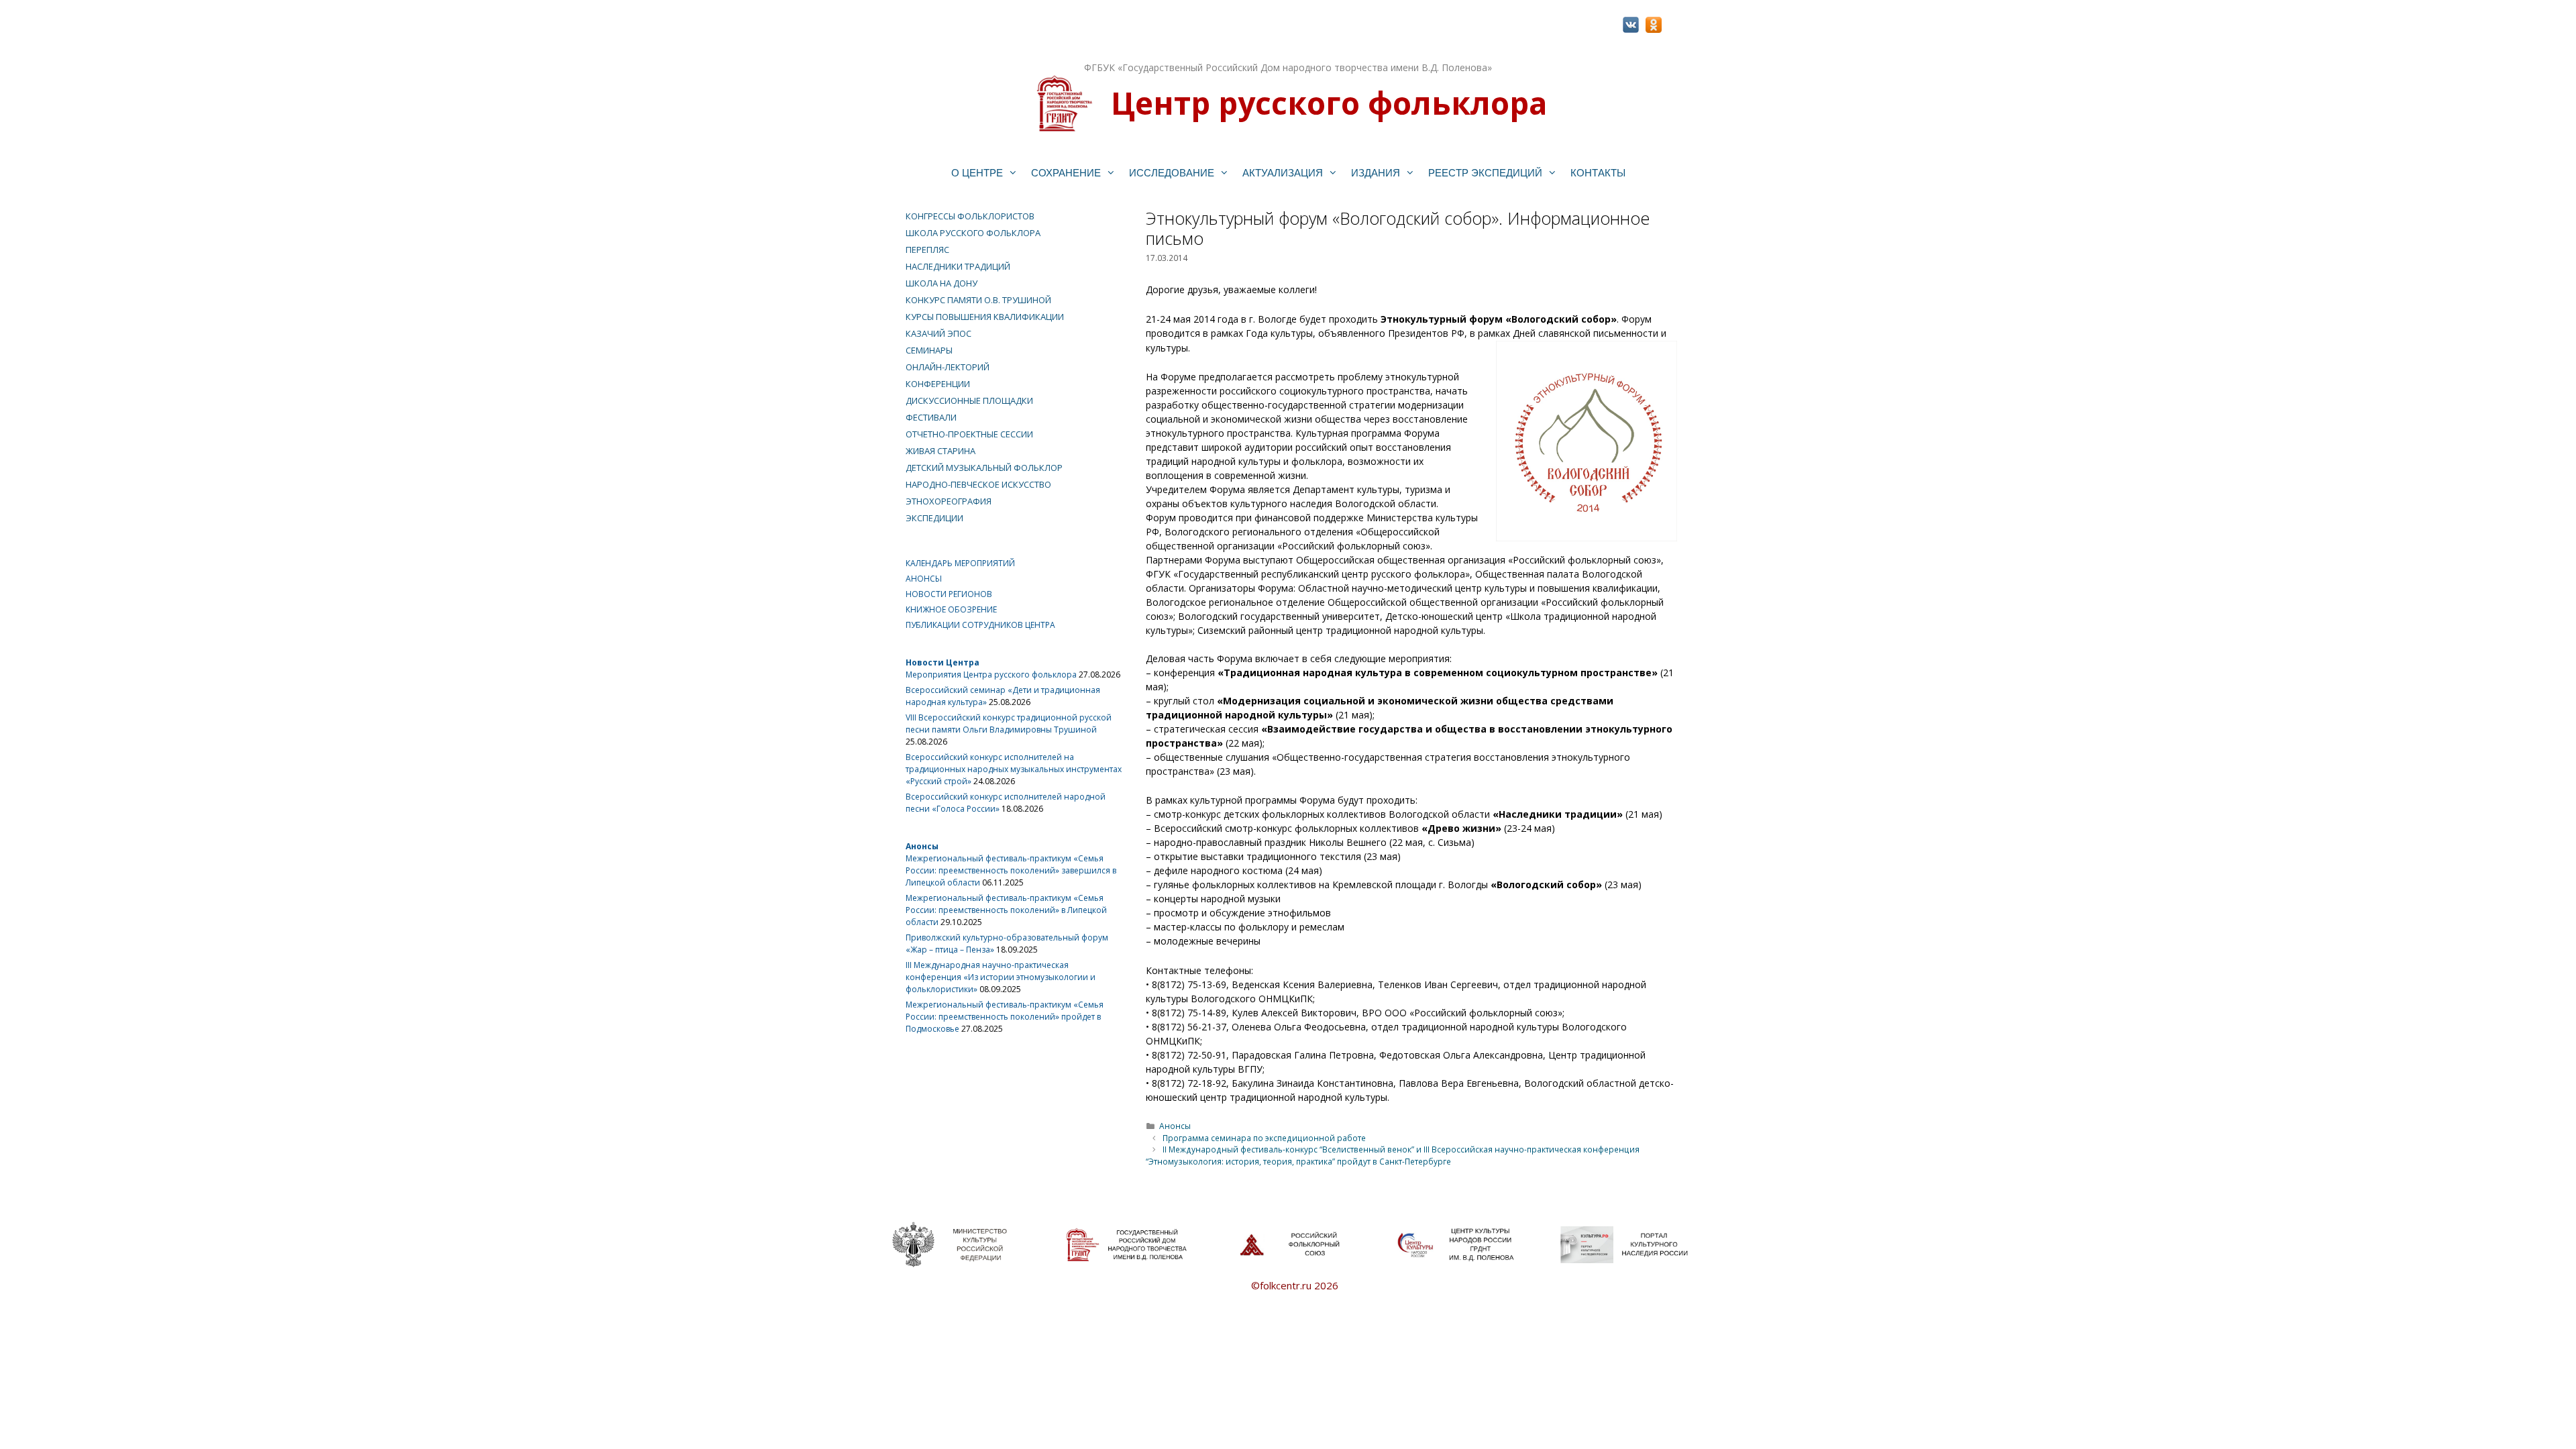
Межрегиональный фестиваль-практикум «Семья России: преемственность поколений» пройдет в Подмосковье (1005, 1017)
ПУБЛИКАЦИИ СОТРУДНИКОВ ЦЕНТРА (980, 625)
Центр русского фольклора (1329, 103)
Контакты (1598, 173)
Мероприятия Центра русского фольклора (991, 675)
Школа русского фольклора (973, 233)
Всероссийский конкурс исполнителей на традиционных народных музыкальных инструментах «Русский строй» (1014, 769)
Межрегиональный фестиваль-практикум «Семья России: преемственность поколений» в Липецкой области (1006, 910)
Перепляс (927, 250)
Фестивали (931, 417)
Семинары (929, 350)
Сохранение (1066, 173)
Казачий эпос (938, 333)
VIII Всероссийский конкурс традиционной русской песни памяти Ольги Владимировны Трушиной (1009, 723)
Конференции (938, 384)
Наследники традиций (958, 266)
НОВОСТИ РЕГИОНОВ (949, 594)
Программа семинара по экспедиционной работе (1264, 1138)
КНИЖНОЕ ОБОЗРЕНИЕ (951, 609)
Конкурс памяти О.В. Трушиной (978, 300)
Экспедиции (934, 518)
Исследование (1172, 173)
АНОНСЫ (924, 579)
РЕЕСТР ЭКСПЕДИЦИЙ (1485, 173)
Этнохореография (949, 501)
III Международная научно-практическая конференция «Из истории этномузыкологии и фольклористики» (1001, 977)
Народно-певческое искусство (978, 484)
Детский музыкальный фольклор (984, 468)
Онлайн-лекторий (948, 367)
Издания (1376, 173)
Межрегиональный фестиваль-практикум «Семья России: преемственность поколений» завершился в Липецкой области (1011, 870)
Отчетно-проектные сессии (969, 434)
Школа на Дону (942, 283)
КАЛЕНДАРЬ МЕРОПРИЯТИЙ (960, 563)
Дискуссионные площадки (969, 400)
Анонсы (1175, 1126)
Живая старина (941, 451)
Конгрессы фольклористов (970, 216)
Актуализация (1283, 173)
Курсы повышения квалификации (985, 317)
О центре (977, 173)
